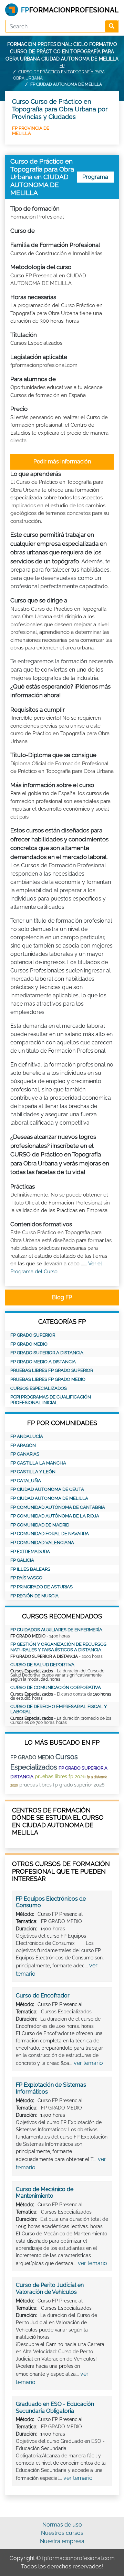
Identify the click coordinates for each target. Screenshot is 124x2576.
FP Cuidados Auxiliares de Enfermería (56, 1630)
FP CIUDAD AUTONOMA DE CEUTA (47, 1489)
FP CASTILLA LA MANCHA (38, 1463)
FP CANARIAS (25, 1454)
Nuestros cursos (62, 2533)
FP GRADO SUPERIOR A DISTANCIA (47, 1353)
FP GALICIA (22, 1560)
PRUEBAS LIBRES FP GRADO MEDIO (48, 1379)
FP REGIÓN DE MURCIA (34, 1596)
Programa (95, 177)
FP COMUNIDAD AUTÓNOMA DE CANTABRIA (58, 1507)
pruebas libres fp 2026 (60, 1776)
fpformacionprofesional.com (78, 2558)
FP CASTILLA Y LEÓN (33, 1472)
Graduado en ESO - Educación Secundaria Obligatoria (55, 2407)
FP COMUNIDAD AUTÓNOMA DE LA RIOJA (55, 1516)
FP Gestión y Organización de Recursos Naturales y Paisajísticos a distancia (58, 1647)
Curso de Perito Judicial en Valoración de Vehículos (50, 2288)
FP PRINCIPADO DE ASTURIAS (42, 1587)
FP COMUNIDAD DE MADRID (40, 1525)
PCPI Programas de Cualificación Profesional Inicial (51, 1400)
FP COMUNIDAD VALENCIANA (42, 1543)
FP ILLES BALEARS (30, 1569)
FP (62, 66)
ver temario (88, 2063)
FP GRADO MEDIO (29, 1344)
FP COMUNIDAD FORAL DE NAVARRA (50, 1534)
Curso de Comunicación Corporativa (56, 1687)
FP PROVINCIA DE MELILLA (31, 131)
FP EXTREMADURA (30, 1552)
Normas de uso (62, 2525)
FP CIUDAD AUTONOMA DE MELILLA (49, 1498)
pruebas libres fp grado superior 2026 (62, 1785)
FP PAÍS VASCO (26, 1578)
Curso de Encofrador (43, 1996)
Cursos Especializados (39, 1388)
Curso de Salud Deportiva (42, 1665)
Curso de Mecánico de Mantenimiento (45, 2193)
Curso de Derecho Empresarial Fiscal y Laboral (59, 1709)
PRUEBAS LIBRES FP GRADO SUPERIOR (52, 1370)
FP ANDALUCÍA (27, 1436)
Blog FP (62, 1297)
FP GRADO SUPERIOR (33, 1335)
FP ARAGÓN (23, 1445)
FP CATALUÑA (26, 1481)
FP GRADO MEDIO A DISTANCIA (43, 1362)
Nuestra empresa (62, 2541)
